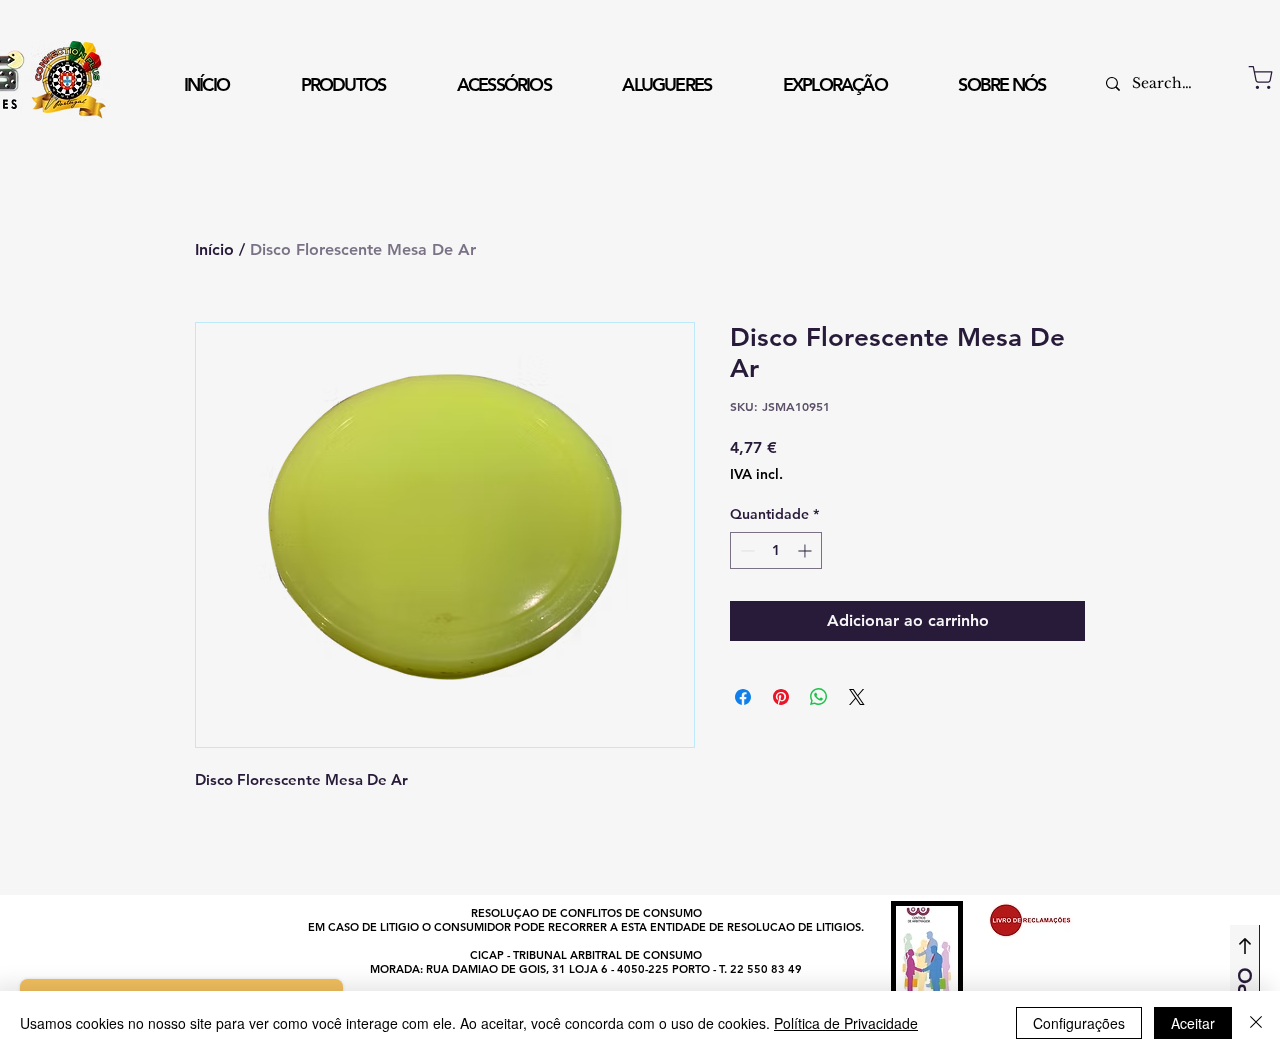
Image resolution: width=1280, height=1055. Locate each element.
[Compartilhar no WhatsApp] (819, 697)
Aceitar (1193, 1023)
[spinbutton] (776, 550)
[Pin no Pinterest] (781, 697)
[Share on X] (857, 697)
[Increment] (806, 550)
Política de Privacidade (846, 1023)
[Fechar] (1256, 1023)
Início (214, 249)
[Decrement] (745, 550)
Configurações (1079, 1023)
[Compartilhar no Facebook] (743, 697)
